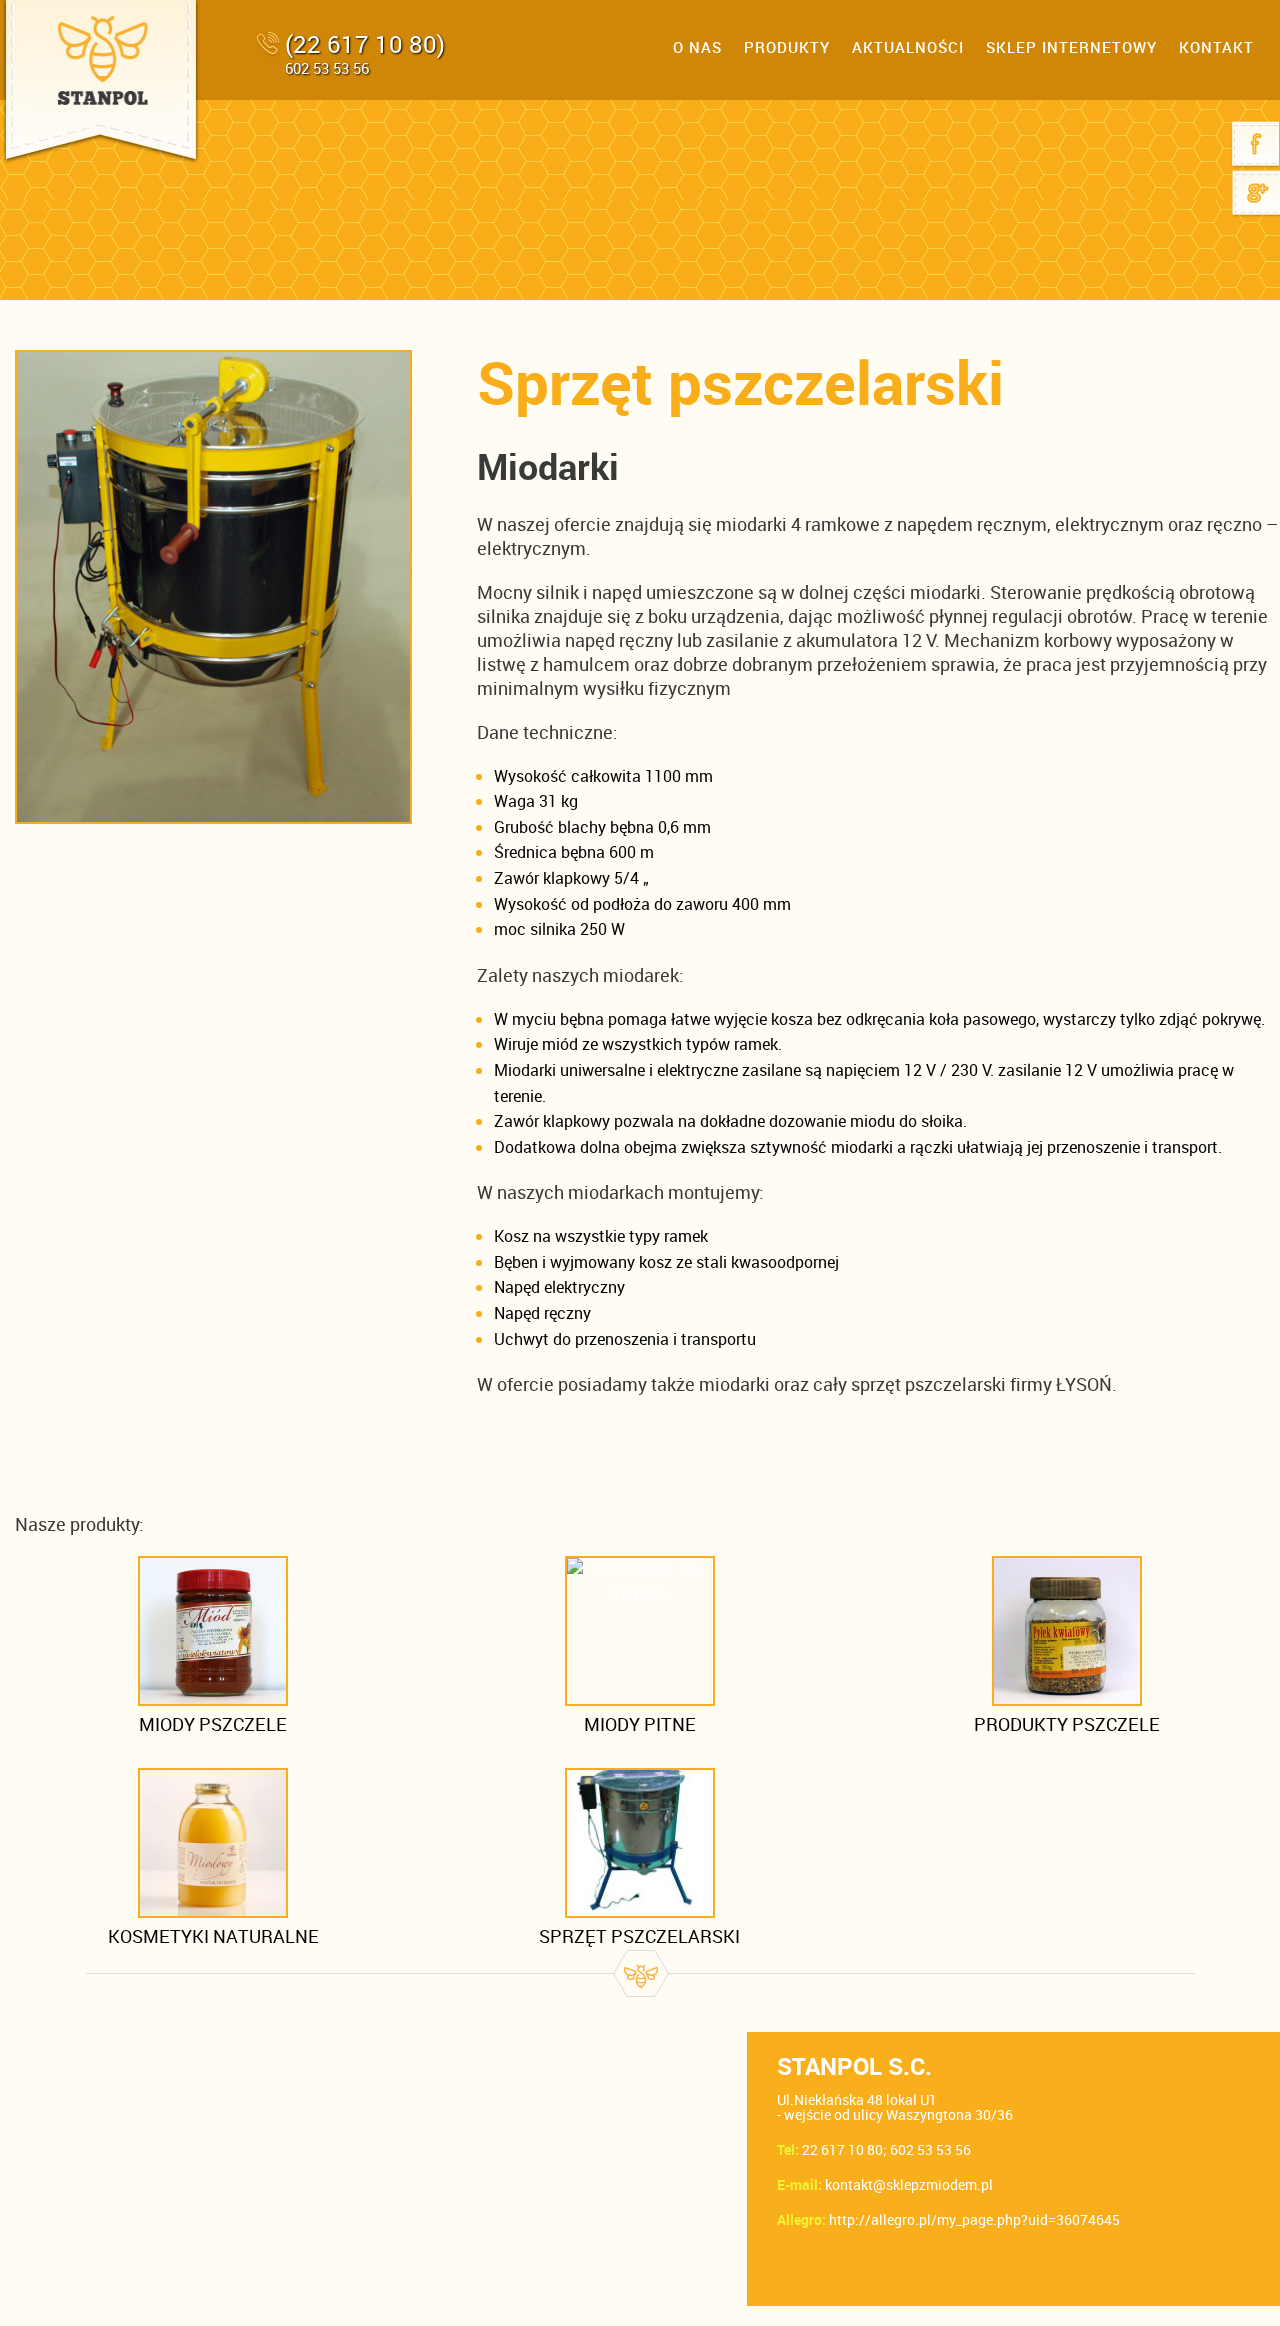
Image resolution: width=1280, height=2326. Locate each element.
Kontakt (1216, 47)
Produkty (787, 47)
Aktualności (908, 47)
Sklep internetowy (1071, 47)
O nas (697, 47)
